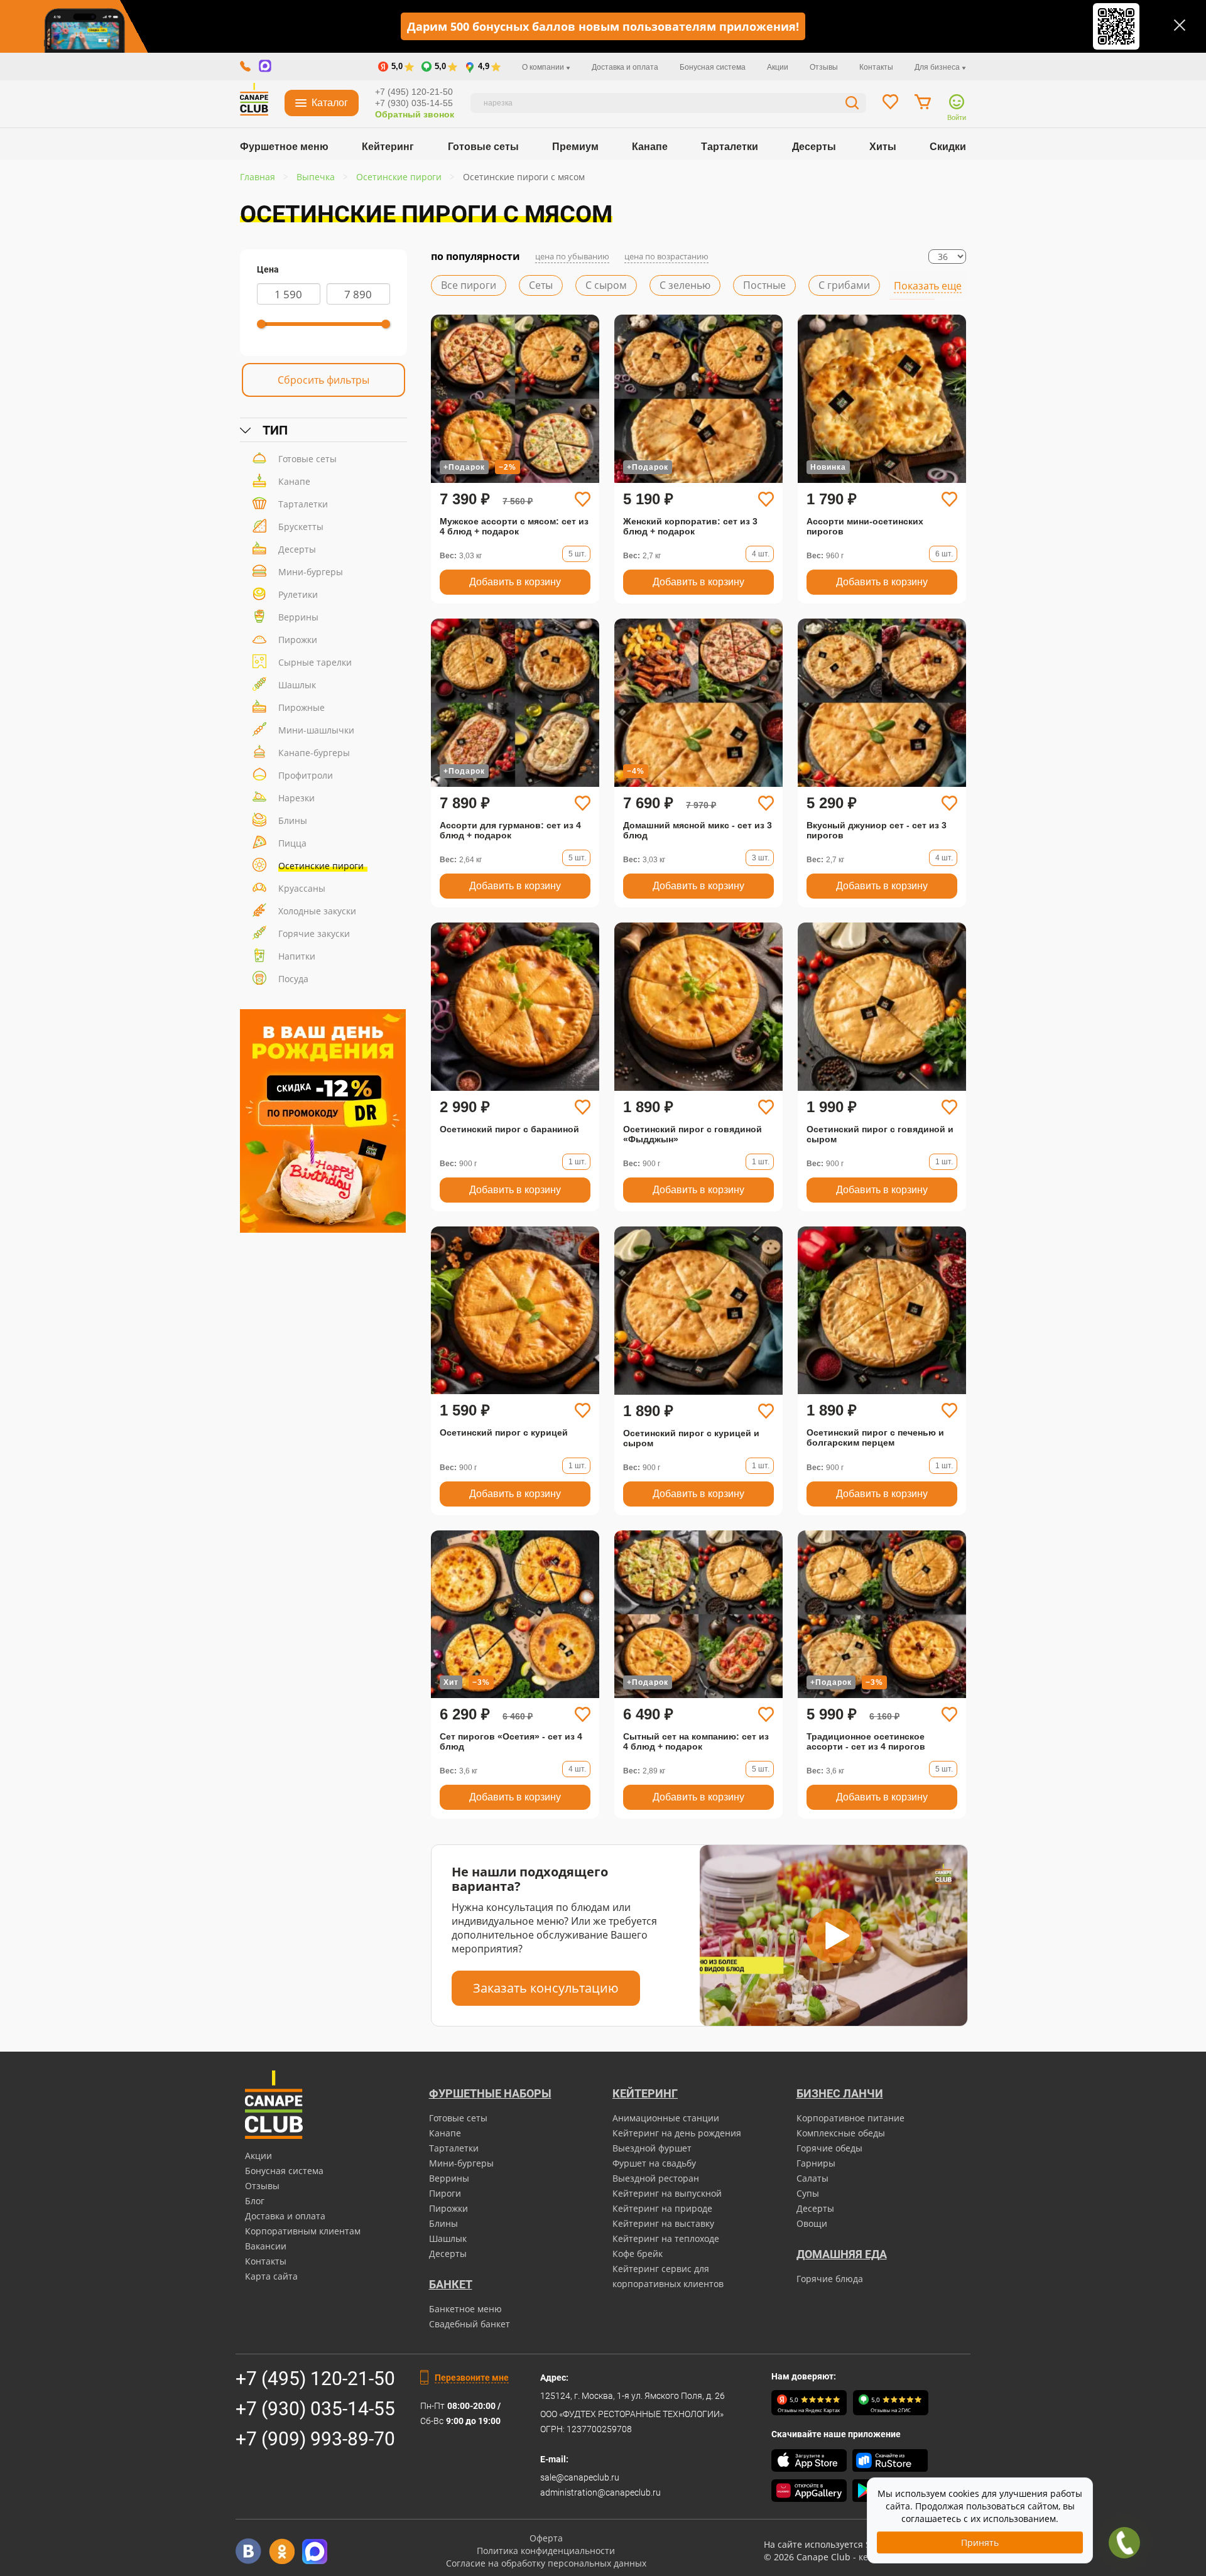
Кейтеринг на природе (662, 2208)
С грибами (844, 285)
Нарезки (296, 798)
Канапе (650, 147)
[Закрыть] (1180, 25)
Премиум (575, 147)
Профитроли (306, 775)
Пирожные (301, 707)
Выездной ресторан (656, 2178)
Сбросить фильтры (323, 380)
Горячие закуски (314, 934)
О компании (544, 67)
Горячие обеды (829, 2148)
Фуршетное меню (284, 147)
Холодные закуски (317, 911)
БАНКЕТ (451, 2284)
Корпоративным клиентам (303, 2231)
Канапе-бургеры (314, 753)
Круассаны (302, 888)
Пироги (445, 2193)
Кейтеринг (388, 147)
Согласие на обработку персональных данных (546, 2563)
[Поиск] (852, 105)
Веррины (298, 617)
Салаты (812, 2178)
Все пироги (469, 285)
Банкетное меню (465, 2309)
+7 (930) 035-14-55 (414, 103)
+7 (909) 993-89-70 (315, 2439)
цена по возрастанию (666, 256)
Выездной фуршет (652, 2148)
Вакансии (266, 2246)
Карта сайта (271, 2276)
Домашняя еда (842, 2254)
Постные (764, 285)
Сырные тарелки (315, 662)
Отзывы (824, 67)
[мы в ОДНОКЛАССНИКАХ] (282, 2551)
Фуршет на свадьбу (654, 2163)
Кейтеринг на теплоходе (666, 2238)
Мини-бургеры (311, 572)
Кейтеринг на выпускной (667, 2193)
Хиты (883, 147)
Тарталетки (730, 147)
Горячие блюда (830, 2279)
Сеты (541, 285)
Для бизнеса (938, 67)
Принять (980, 2542)
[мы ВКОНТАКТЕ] (248, 2551)
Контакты (876, 67)
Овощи (812, 2223)
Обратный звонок (415, 114)
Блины (293, 820)
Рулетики (298, 594)
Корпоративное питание (850, 2118)
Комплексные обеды (841, 2133)
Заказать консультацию (546, 1988)
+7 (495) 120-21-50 (414, 92)
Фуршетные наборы (490, 2093)
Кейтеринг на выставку (663, 2223)
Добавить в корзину (515, 582)
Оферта (546, 2538)
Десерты (814, 147)
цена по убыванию (572, 256)
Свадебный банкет (470, 2324)
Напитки (297, 956)
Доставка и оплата (625, 67)
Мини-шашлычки (316, 730)
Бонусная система (713, 67)
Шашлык (297, 685)
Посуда (293, 979)
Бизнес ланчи (840, 2093)
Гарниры (816, 2163)
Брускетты (301, 527)
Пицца (292, 843)
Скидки (948, 147)
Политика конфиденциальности (546, 2551)
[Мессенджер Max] (315, 2551)
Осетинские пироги (321, 866)
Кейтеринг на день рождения (677, 2133)
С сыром (606, 285)
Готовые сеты (483, 147)
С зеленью (685, 285)
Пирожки (298, 640)
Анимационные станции (666, 2118)
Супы (808, 2193)
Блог (255, 2201)
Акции (778, 67)
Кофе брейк (638, 2254)
